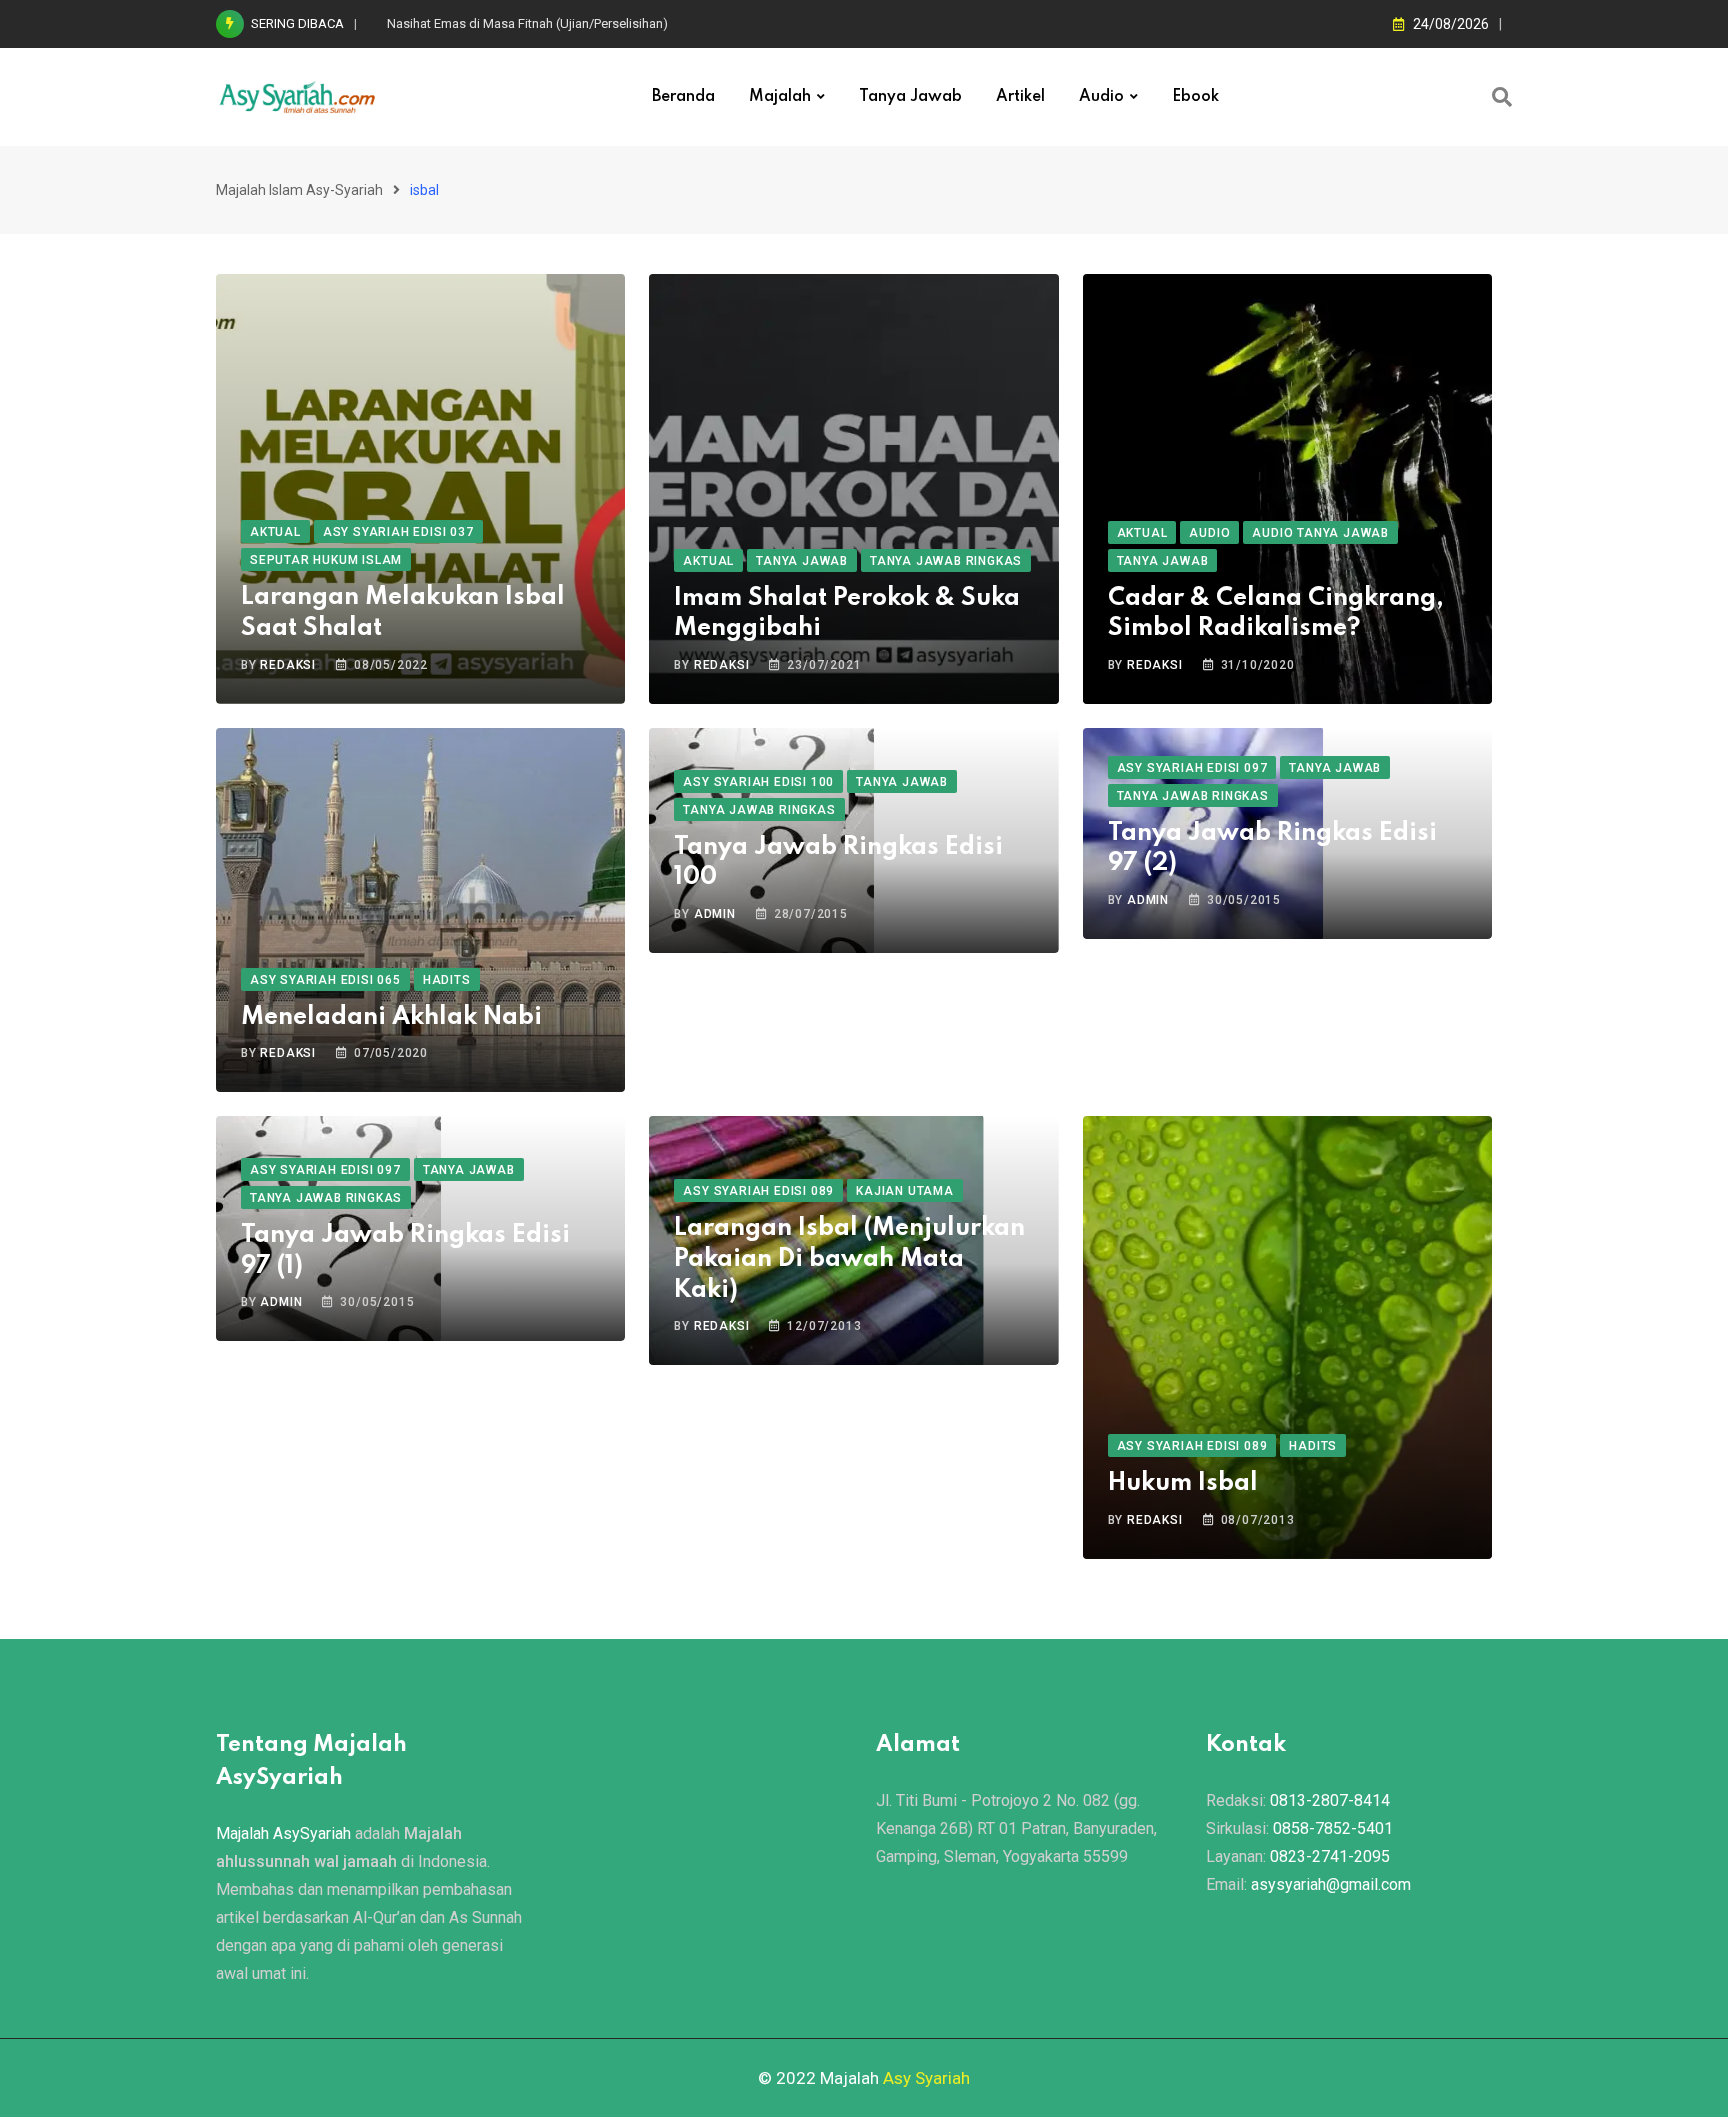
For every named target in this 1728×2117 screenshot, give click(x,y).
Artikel (1020, 97)
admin (715, 914)
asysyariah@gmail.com (1331, 1884)
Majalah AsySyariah (283, 1833)
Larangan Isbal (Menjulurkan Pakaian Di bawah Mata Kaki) (849, 1259)
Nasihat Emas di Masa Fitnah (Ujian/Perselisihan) (527, 23)
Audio (1101, 97)
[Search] (1502, 97)
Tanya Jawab (910, 97)
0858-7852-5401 (1333, 1828)
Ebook (1195, 97)
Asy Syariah (926, 2078)
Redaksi (288, 665)
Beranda (683, 97)
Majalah (780, 97)
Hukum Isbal (1183, 1483)
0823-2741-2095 (1330, 1856)
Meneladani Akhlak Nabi (391, 1017)
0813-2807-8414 (1330, 1800)
